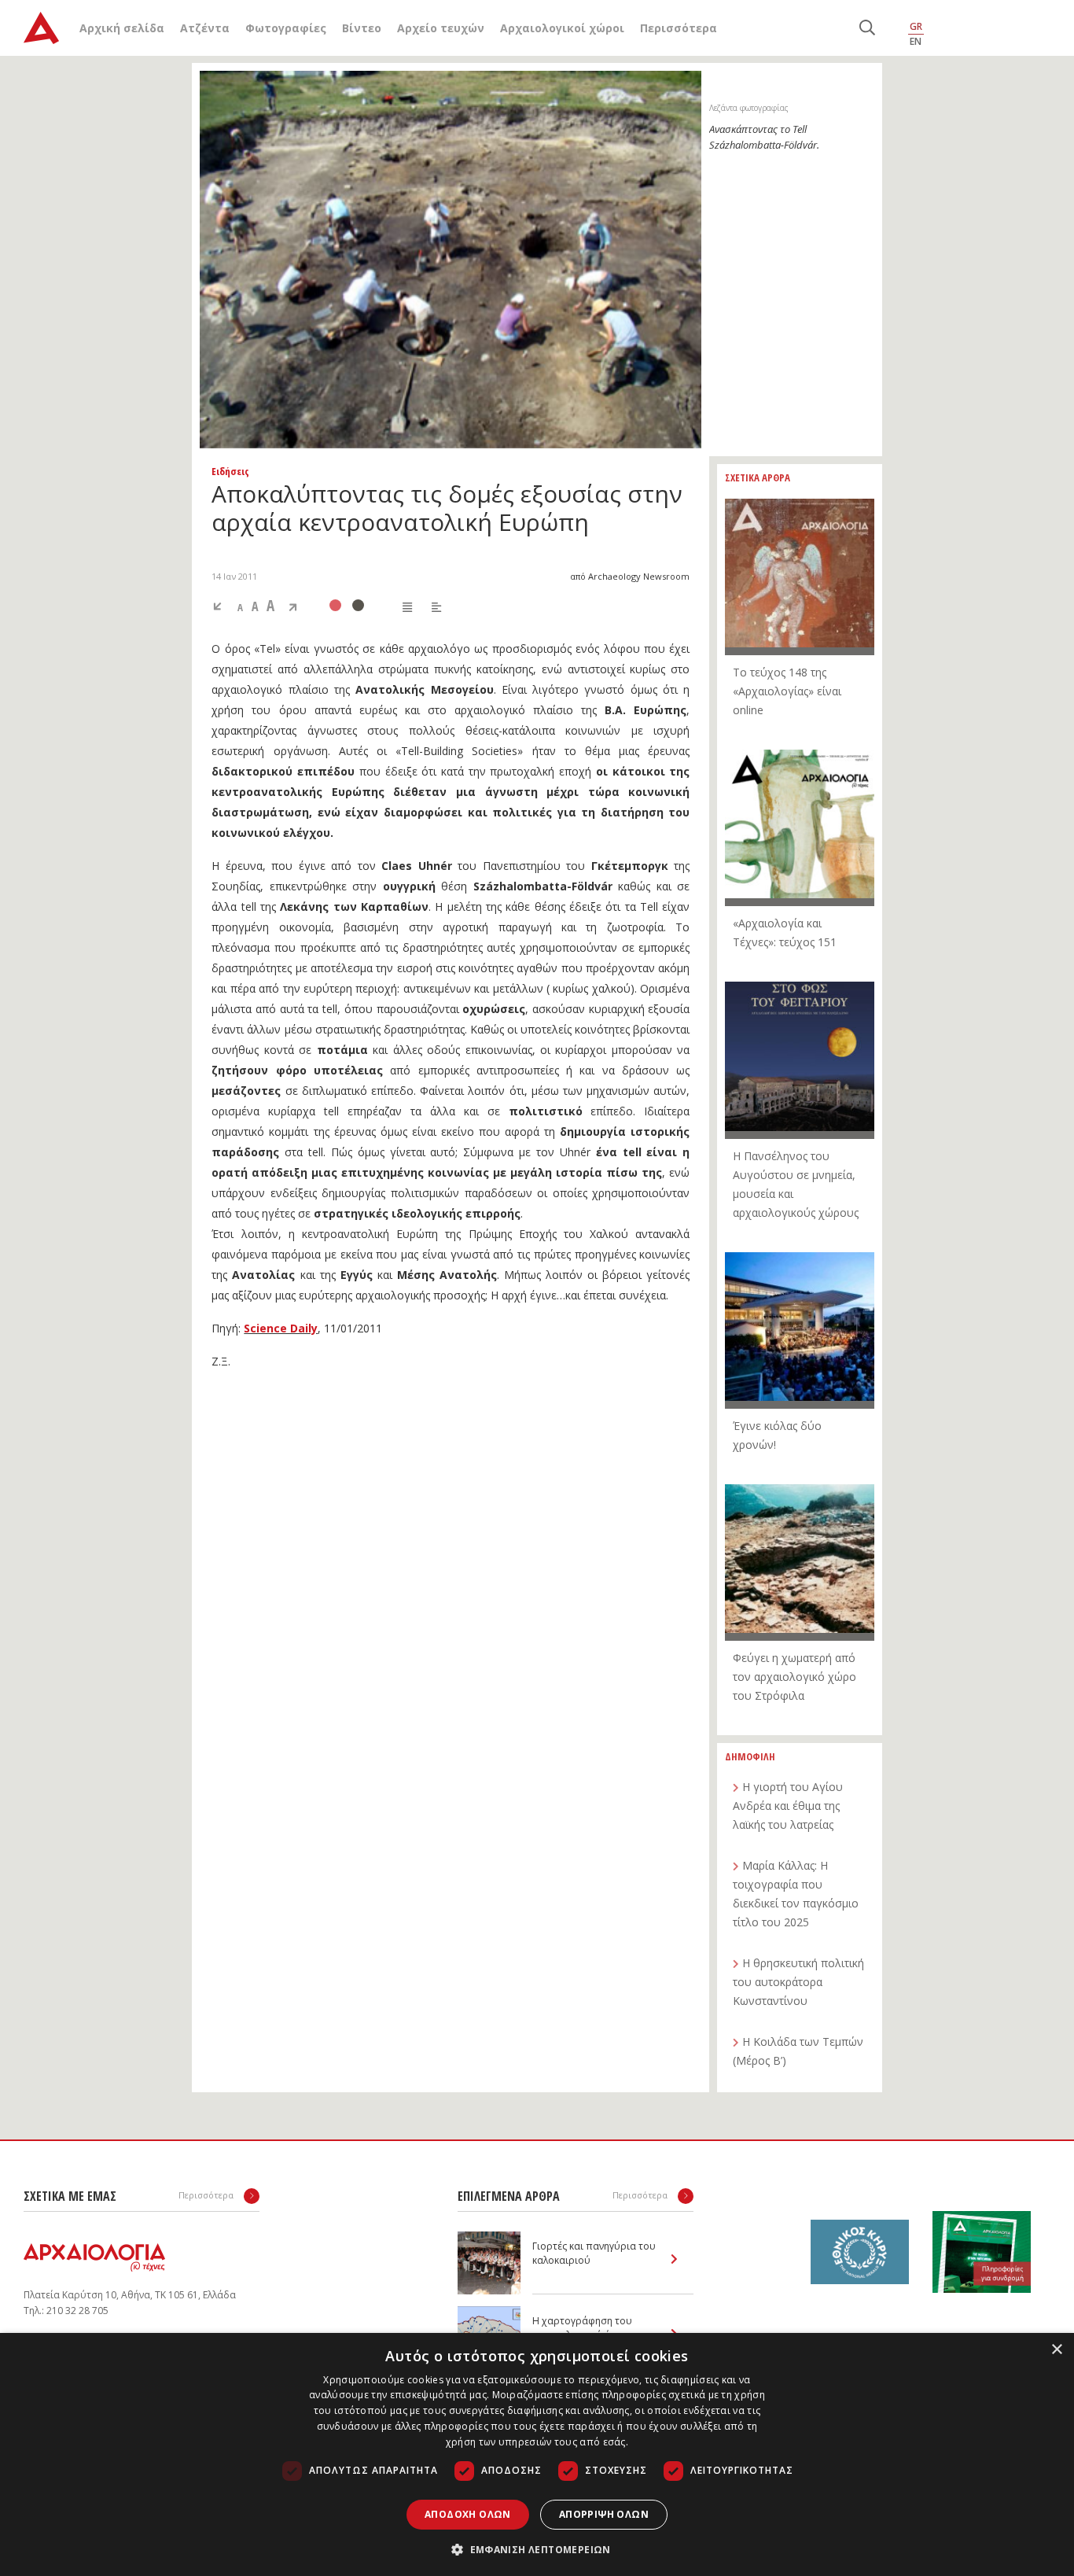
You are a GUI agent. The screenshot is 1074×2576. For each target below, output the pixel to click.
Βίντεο (362, 28)
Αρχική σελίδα (122, 28)
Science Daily (281, 1328)
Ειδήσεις (230, 471)
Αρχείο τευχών (441, 28)
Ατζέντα (205, 28)
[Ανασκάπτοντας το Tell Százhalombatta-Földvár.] (451, 260)
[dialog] (537, 2454)
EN (916, 41)
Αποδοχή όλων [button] (468, 2514)
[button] (537, 2549)
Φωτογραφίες (286, 28)
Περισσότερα (679, 28)
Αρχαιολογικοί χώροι (562, 28)
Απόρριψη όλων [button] (604, 2514)
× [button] (1056, 2350)
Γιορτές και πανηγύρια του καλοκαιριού (594, 2253)
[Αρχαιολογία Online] (41, 28)
